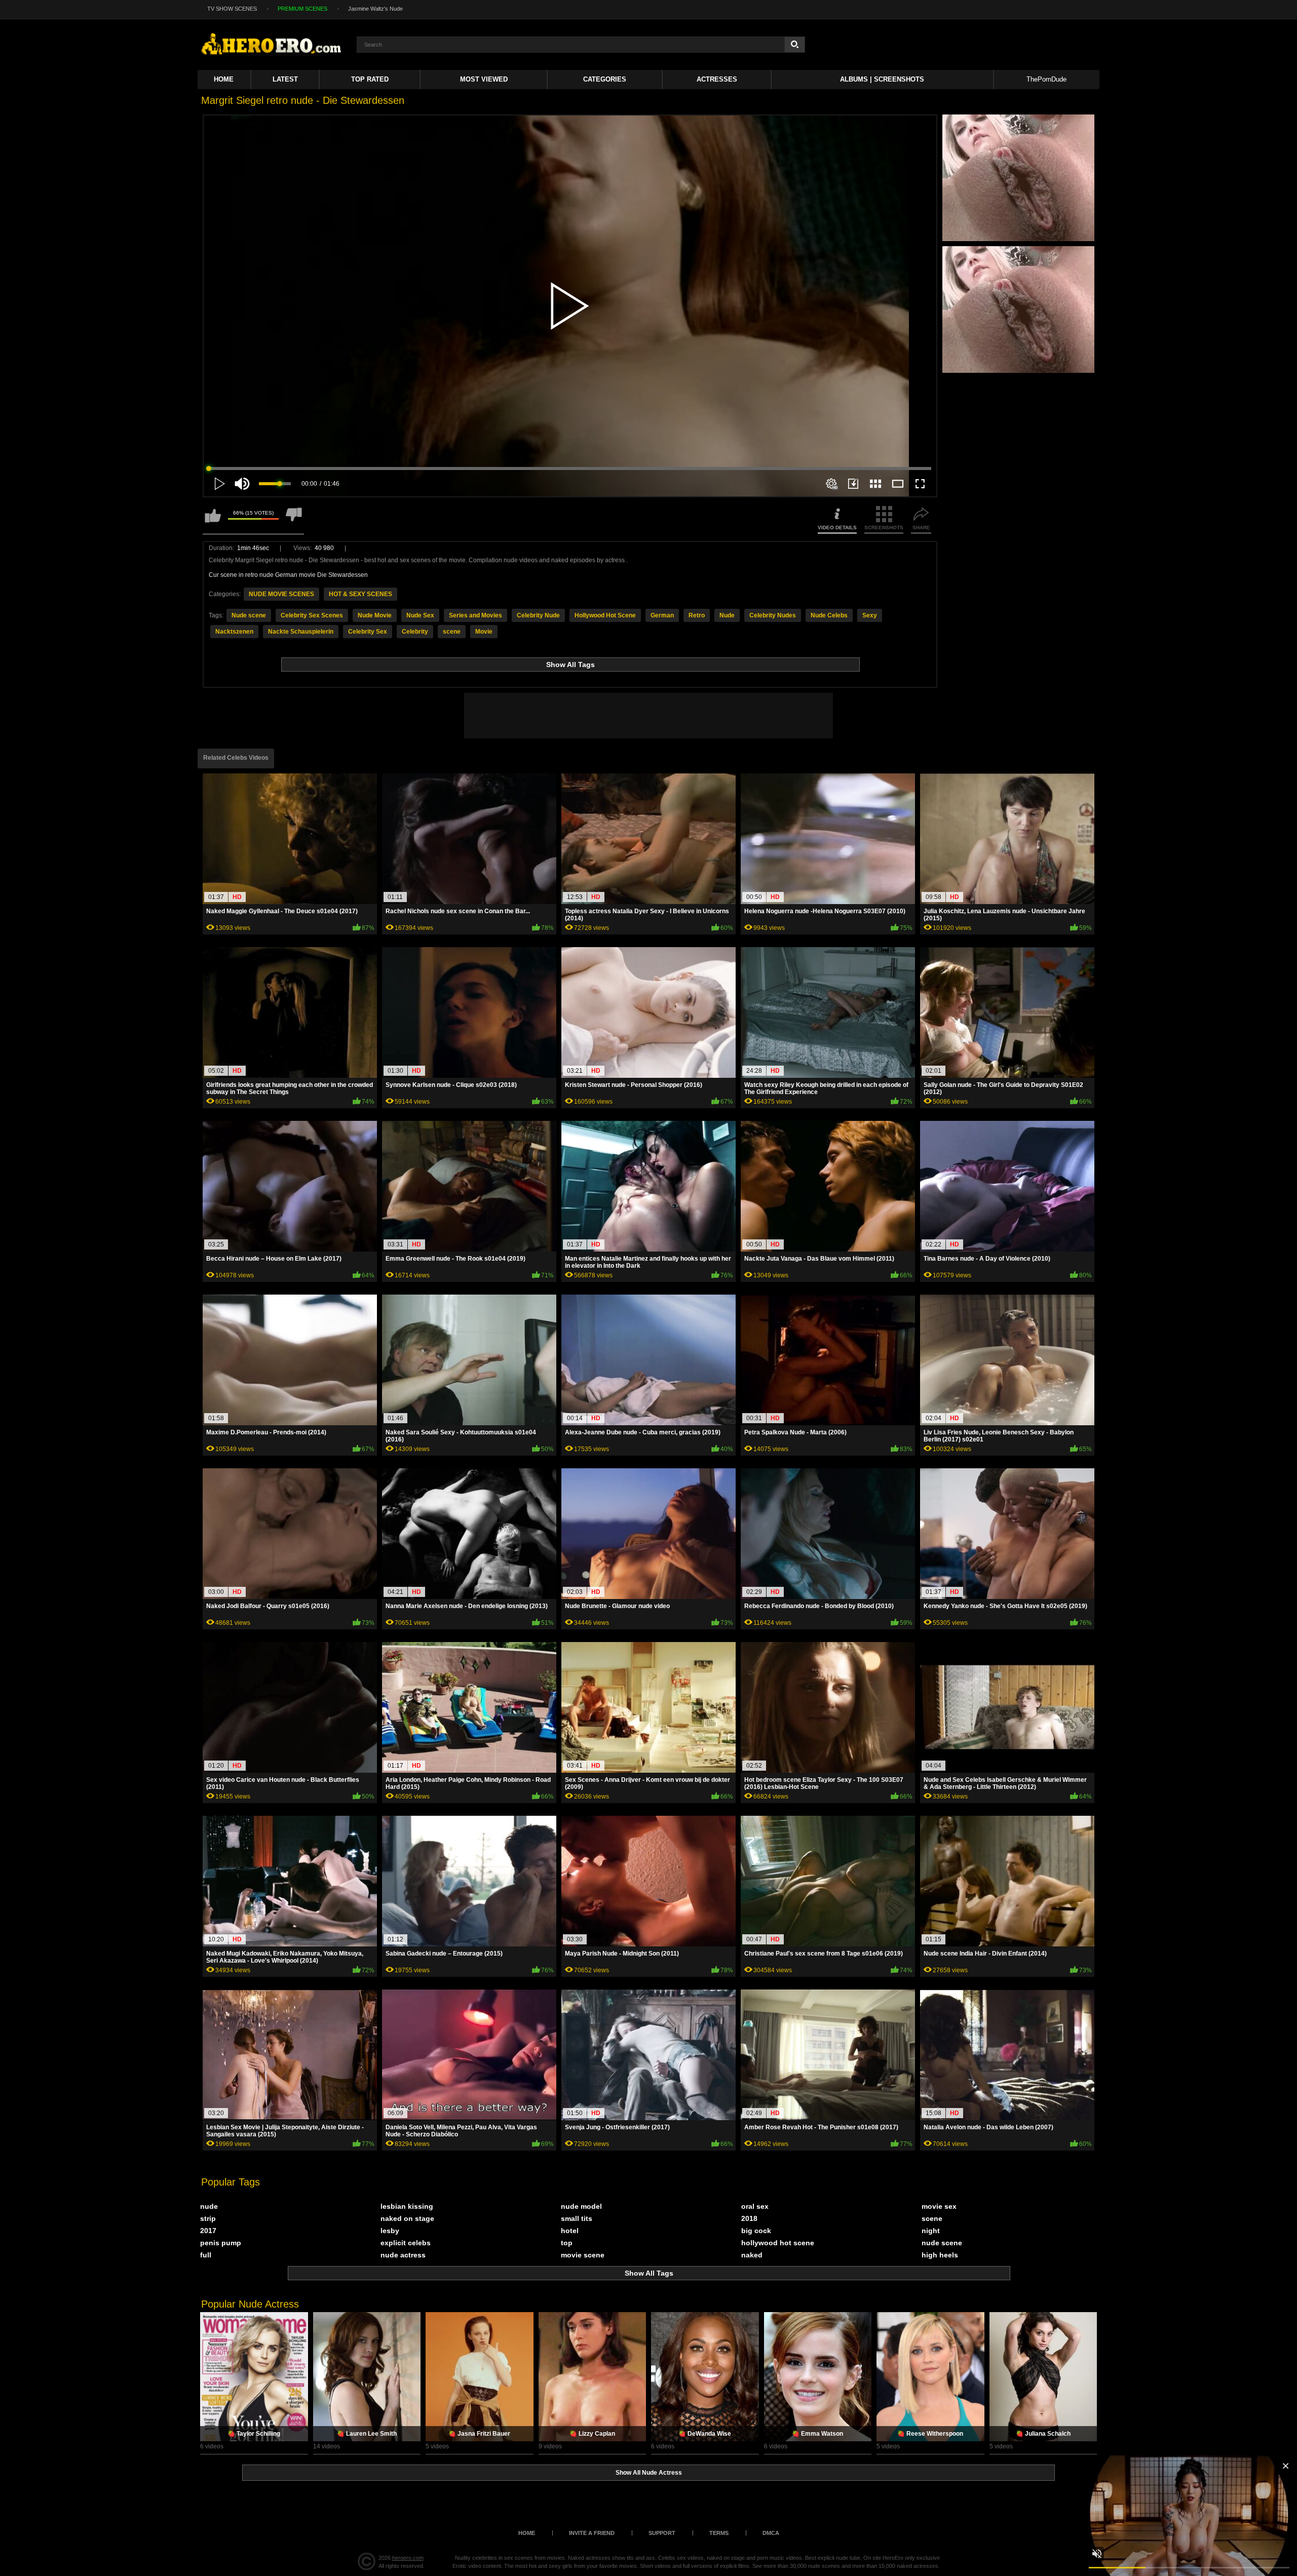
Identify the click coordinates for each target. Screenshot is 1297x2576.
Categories (605, 79)
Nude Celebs (829, 615)
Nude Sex (420, 615)
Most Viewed (484, 79)
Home (224, 79)
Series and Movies (475, 615)
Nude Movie (375, 615)
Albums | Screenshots (882, 79)
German (662, 615)
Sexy (870, 615)
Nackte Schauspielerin (301, 632)
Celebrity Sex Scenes (312, 615)
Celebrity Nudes (773, 615)
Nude (727, 615)
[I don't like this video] (294, 520)
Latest (285, 79)
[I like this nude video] (213, 520)
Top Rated (370, 79)
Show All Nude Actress (649, 2473)
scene (452, 632)
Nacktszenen (234, 632)
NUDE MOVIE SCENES (281, 594)
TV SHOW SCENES (232, 9)
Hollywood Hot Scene (605, 615)
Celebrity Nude (538, 615)
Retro (697, 615)
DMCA (771, 2533)
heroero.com (408, 2558)
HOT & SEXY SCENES (360, 594)
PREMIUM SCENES (302, 9)
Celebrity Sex (368, 632)
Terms (719, 2533)
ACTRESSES (717, 79)
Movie (484, 632)
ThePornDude (1046, 79)
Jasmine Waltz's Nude (375, 9)
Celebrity (415, 632)
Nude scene (249, 615)
